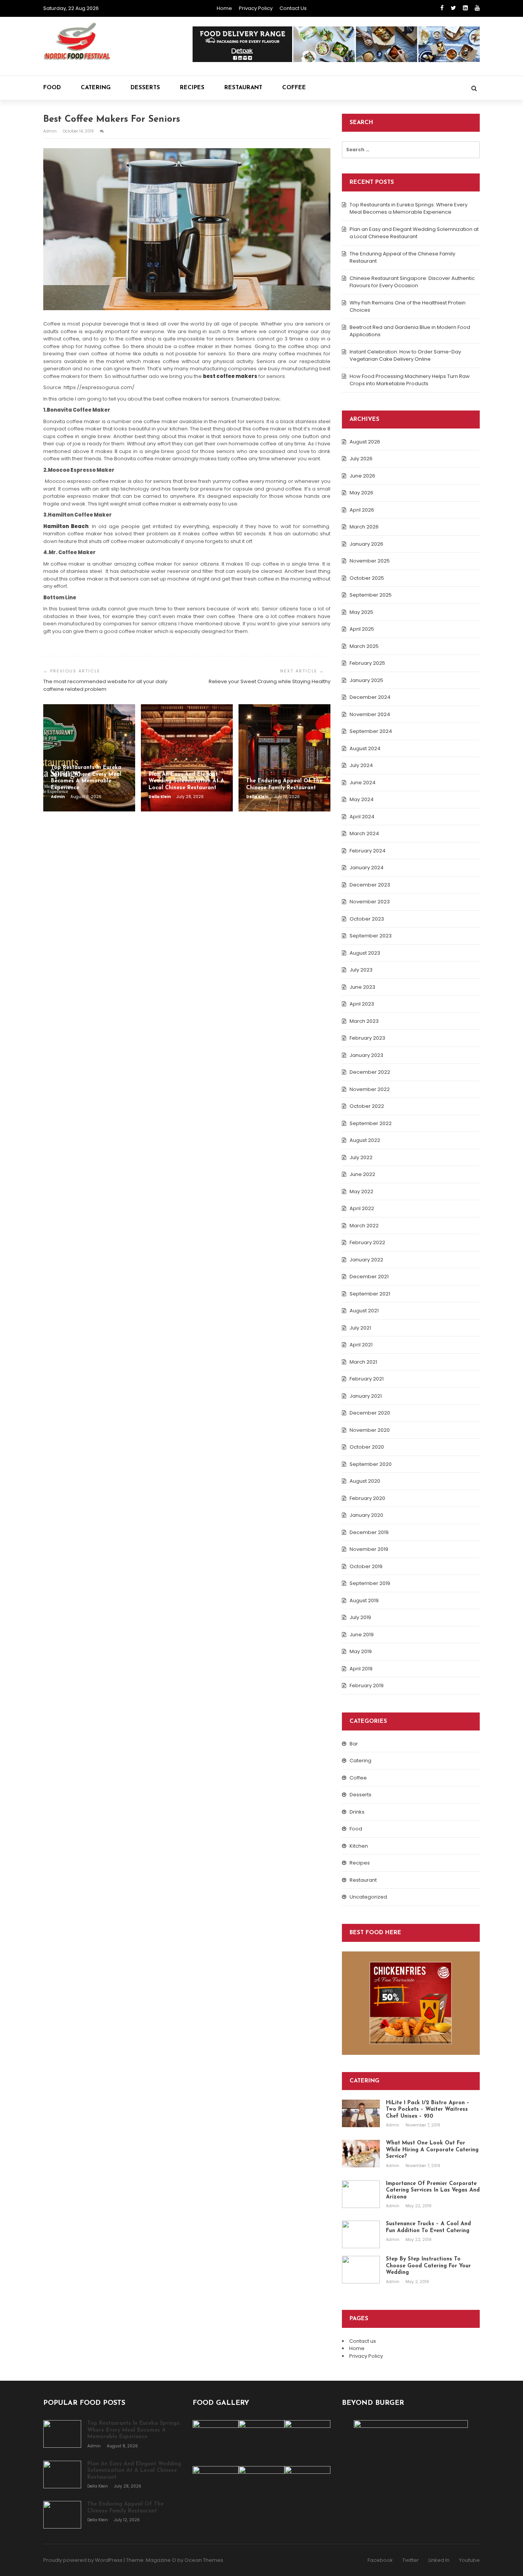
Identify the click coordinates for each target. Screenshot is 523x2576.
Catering (96, 88)
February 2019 (367, 1685)
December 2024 (370, 697)
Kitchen (359, 1846)
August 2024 (365, 748)
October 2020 (367, 1447)
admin (51, 131)
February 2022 (367, 1242)
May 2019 (361, 1651)
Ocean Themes (204, 2560)
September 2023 (371, 936)
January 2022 (366, 1260)
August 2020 (365, 1481)
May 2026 (361, 493)
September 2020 (371, 1464)
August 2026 (365, 442)
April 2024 (362, 817)
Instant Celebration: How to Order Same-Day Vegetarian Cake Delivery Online (405, 356)
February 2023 (367, 1038)
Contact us (293, 8)
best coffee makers (230, 376)
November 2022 (370, 1089)
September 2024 (371, 731)
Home (224, 8)
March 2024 (364, 833)
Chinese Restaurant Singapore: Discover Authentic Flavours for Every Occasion (412, 282)
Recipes (192, 88)
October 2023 (367, 919)
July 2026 (361, 459)
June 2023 (362, 987)
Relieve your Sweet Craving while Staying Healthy (270, 681)
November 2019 (369, 1549)
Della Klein (160, 797)
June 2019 (362, 1635)
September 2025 (371, 595)
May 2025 (361, 612)
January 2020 (366, 1515)
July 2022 (361, 1157)
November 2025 (370, 561)
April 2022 (362, 1208)
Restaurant (243, 88)
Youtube (469, 2560)
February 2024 (368, 851)
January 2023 (366, 1055)
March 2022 (364, 1226)
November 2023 (370, 902)
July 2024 (361, 765)
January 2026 (366, 544)
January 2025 (366, 680)
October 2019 (366, 1566)
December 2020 (370, 1413)
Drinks (357, 1812)
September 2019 (370, 1583)
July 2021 (360, 1328)
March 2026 (364, 527)
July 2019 (360, 1617)
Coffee (294, 88)
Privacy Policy (256, 8)
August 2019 (364, 1600)
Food (52, 88)
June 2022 (362, 1174)
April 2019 (361, 1669)
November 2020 (370, 1430)
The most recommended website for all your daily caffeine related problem (105, 685)
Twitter (411, 2560)
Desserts (145, 88)
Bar (354, 1744)
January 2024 (367, 868)
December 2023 (370, 885)
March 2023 (364, 1021)
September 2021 (370, 1294)
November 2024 (370, 714)
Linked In (439, 2560)
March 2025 (364, 646)
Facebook (380, 2560)
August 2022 (365, 1140)
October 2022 (367, 1106)
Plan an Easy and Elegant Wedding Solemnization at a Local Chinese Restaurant (414, 233)
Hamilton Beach (66, 526)
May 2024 (362, 799)
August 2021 (364, 1311)
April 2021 (361, 1345)
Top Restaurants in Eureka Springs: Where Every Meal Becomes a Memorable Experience (409, 209)
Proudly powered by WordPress (83, 2560)
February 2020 (367, 1498)
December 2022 (370, 1072)
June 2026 (362, 476)
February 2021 (367, 1379)
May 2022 (361, 1192)
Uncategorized (368, 1897)
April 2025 (362, 629)
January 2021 (366, 1396)
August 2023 (365, 953)
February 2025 (367, 663)
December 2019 (369, 1532)
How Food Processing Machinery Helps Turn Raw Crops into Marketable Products (410, 380)
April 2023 (362, 1004)
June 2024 (363, 783)
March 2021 (363, 1362)
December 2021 (369, 1277)
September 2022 (371, 1123)
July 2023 (361, 970)
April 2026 (362, 510)
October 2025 (367, 578)
